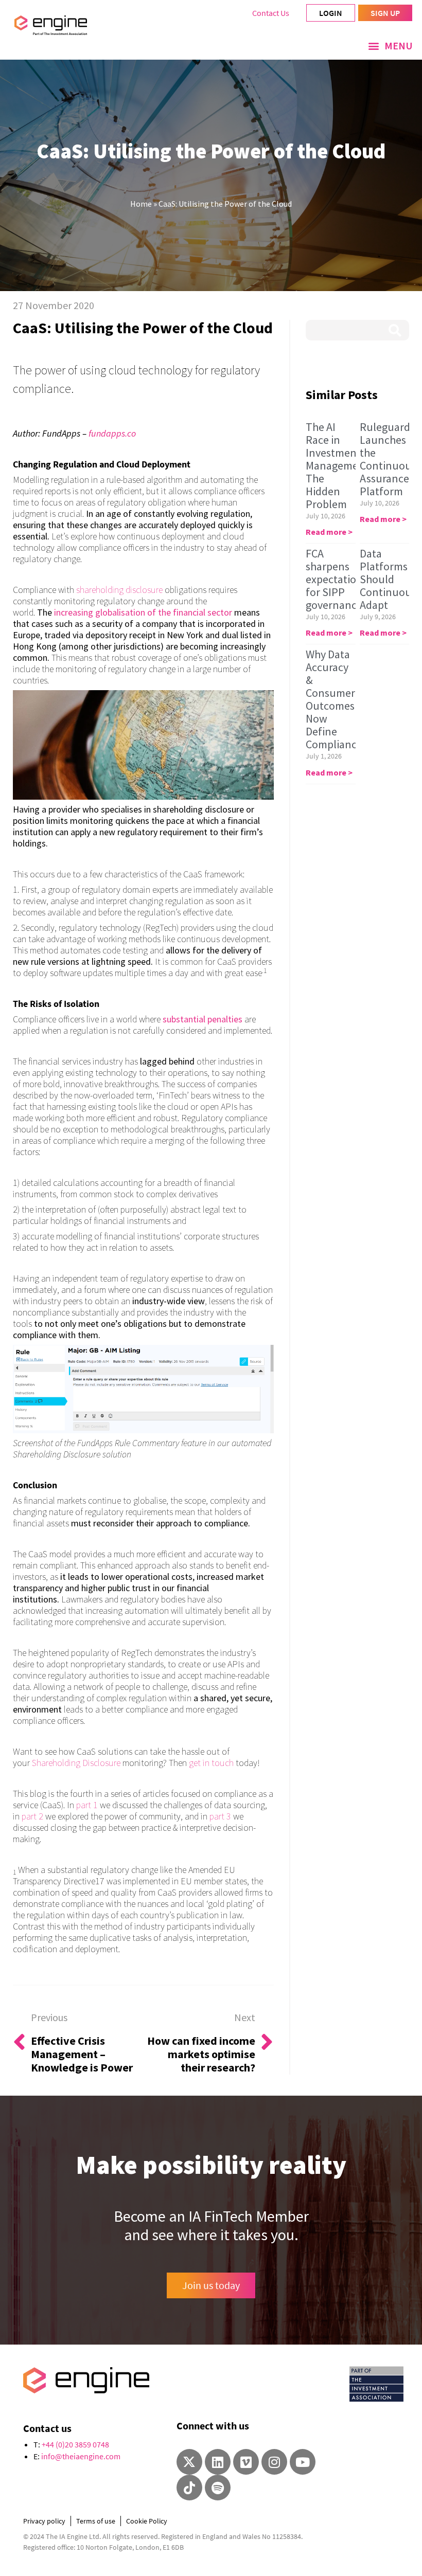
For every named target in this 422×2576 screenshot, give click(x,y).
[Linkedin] (218, 2462)
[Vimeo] (246, 2462)
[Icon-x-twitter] (189, 2462)
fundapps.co (112, 433)
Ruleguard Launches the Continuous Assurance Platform (388, 459)
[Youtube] (303, 2462)
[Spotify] (218, 2488)
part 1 (87, 1805)
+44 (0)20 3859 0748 (75, 2444)
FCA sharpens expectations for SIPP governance (337, 579)
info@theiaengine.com (81, 2456)
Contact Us (271, 13)
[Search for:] (357, 330)
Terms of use (96, 2521)
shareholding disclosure (119, 590)
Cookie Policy (147, 2521)
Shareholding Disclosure (76, 1763)
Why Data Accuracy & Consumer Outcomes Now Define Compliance (334, 699)
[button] (390, 46)
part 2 (32, 1816)
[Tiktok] (189, 2488)
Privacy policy (44, 2521)
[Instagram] (274, 2462)
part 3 (220, 1816)
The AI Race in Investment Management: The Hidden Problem (339, 465)
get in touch (211, 1763)
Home (141, 204)
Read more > (329, 532)
